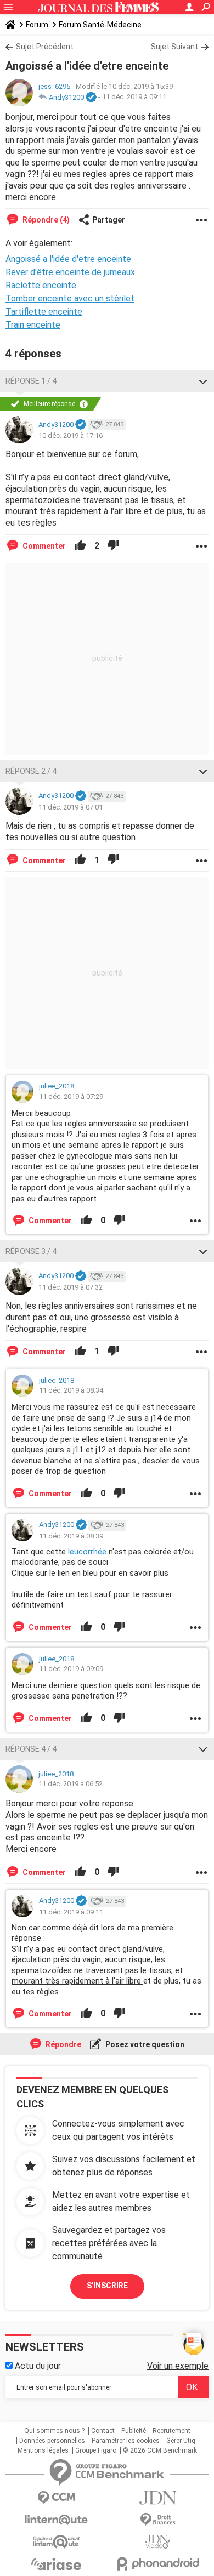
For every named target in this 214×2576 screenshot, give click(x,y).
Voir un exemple (178, 2366)
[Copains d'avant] (56, 2542)
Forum (37, 25)
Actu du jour (37, 2366)
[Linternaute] (56, 2520)
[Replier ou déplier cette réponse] (203, 381)
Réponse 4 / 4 (31, 1749)
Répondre (63, 2044)
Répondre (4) (45, 220)
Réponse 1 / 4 (31, 381)
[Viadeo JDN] (158, 2542)
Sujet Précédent (45, 47)
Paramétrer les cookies (126, 2441)
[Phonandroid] (158, 2564)
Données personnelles (52, 2441)
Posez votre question (144, 2044)
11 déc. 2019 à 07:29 (71, 1096)
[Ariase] (56, 2564)
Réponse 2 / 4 (31, 771)
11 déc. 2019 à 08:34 (71, 1390)
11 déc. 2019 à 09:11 (134, 97)
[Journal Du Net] (158, 2498)
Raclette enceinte (41, 285)
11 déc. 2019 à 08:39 (71, 1536)
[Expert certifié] (91, 98)
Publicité (134, 2431)
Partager (109, 220)
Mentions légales (43, 2450)
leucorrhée (87, 1552)
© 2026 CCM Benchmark (160, 2450)
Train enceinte (33, 325)
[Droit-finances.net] (158, 2520)
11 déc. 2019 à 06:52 (71, 1784)
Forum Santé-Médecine (100, 25)
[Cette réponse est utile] (80, 546)
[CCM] (56, 2498)
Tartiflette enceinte (44, 312)
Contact (103, 2431)
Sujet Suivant (174, 47)
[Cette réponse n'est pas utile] (113, 546)
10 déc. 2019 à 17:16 (71, 435)
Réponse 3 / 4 (31, 1251)
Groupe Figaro (96, 2450)
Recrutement (171, 2431)
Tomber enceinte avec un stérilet (70, 298)
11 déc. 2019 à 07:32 (71, 1287)
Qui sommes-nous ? (54, 2431)
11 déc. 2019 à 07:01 (71, 807)
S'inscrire (107, 2286)
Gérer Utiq (181, 2441)
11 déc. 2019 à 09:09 (71, 1669)
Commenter (43, 546)
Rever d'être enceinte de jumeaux (70, 272)
